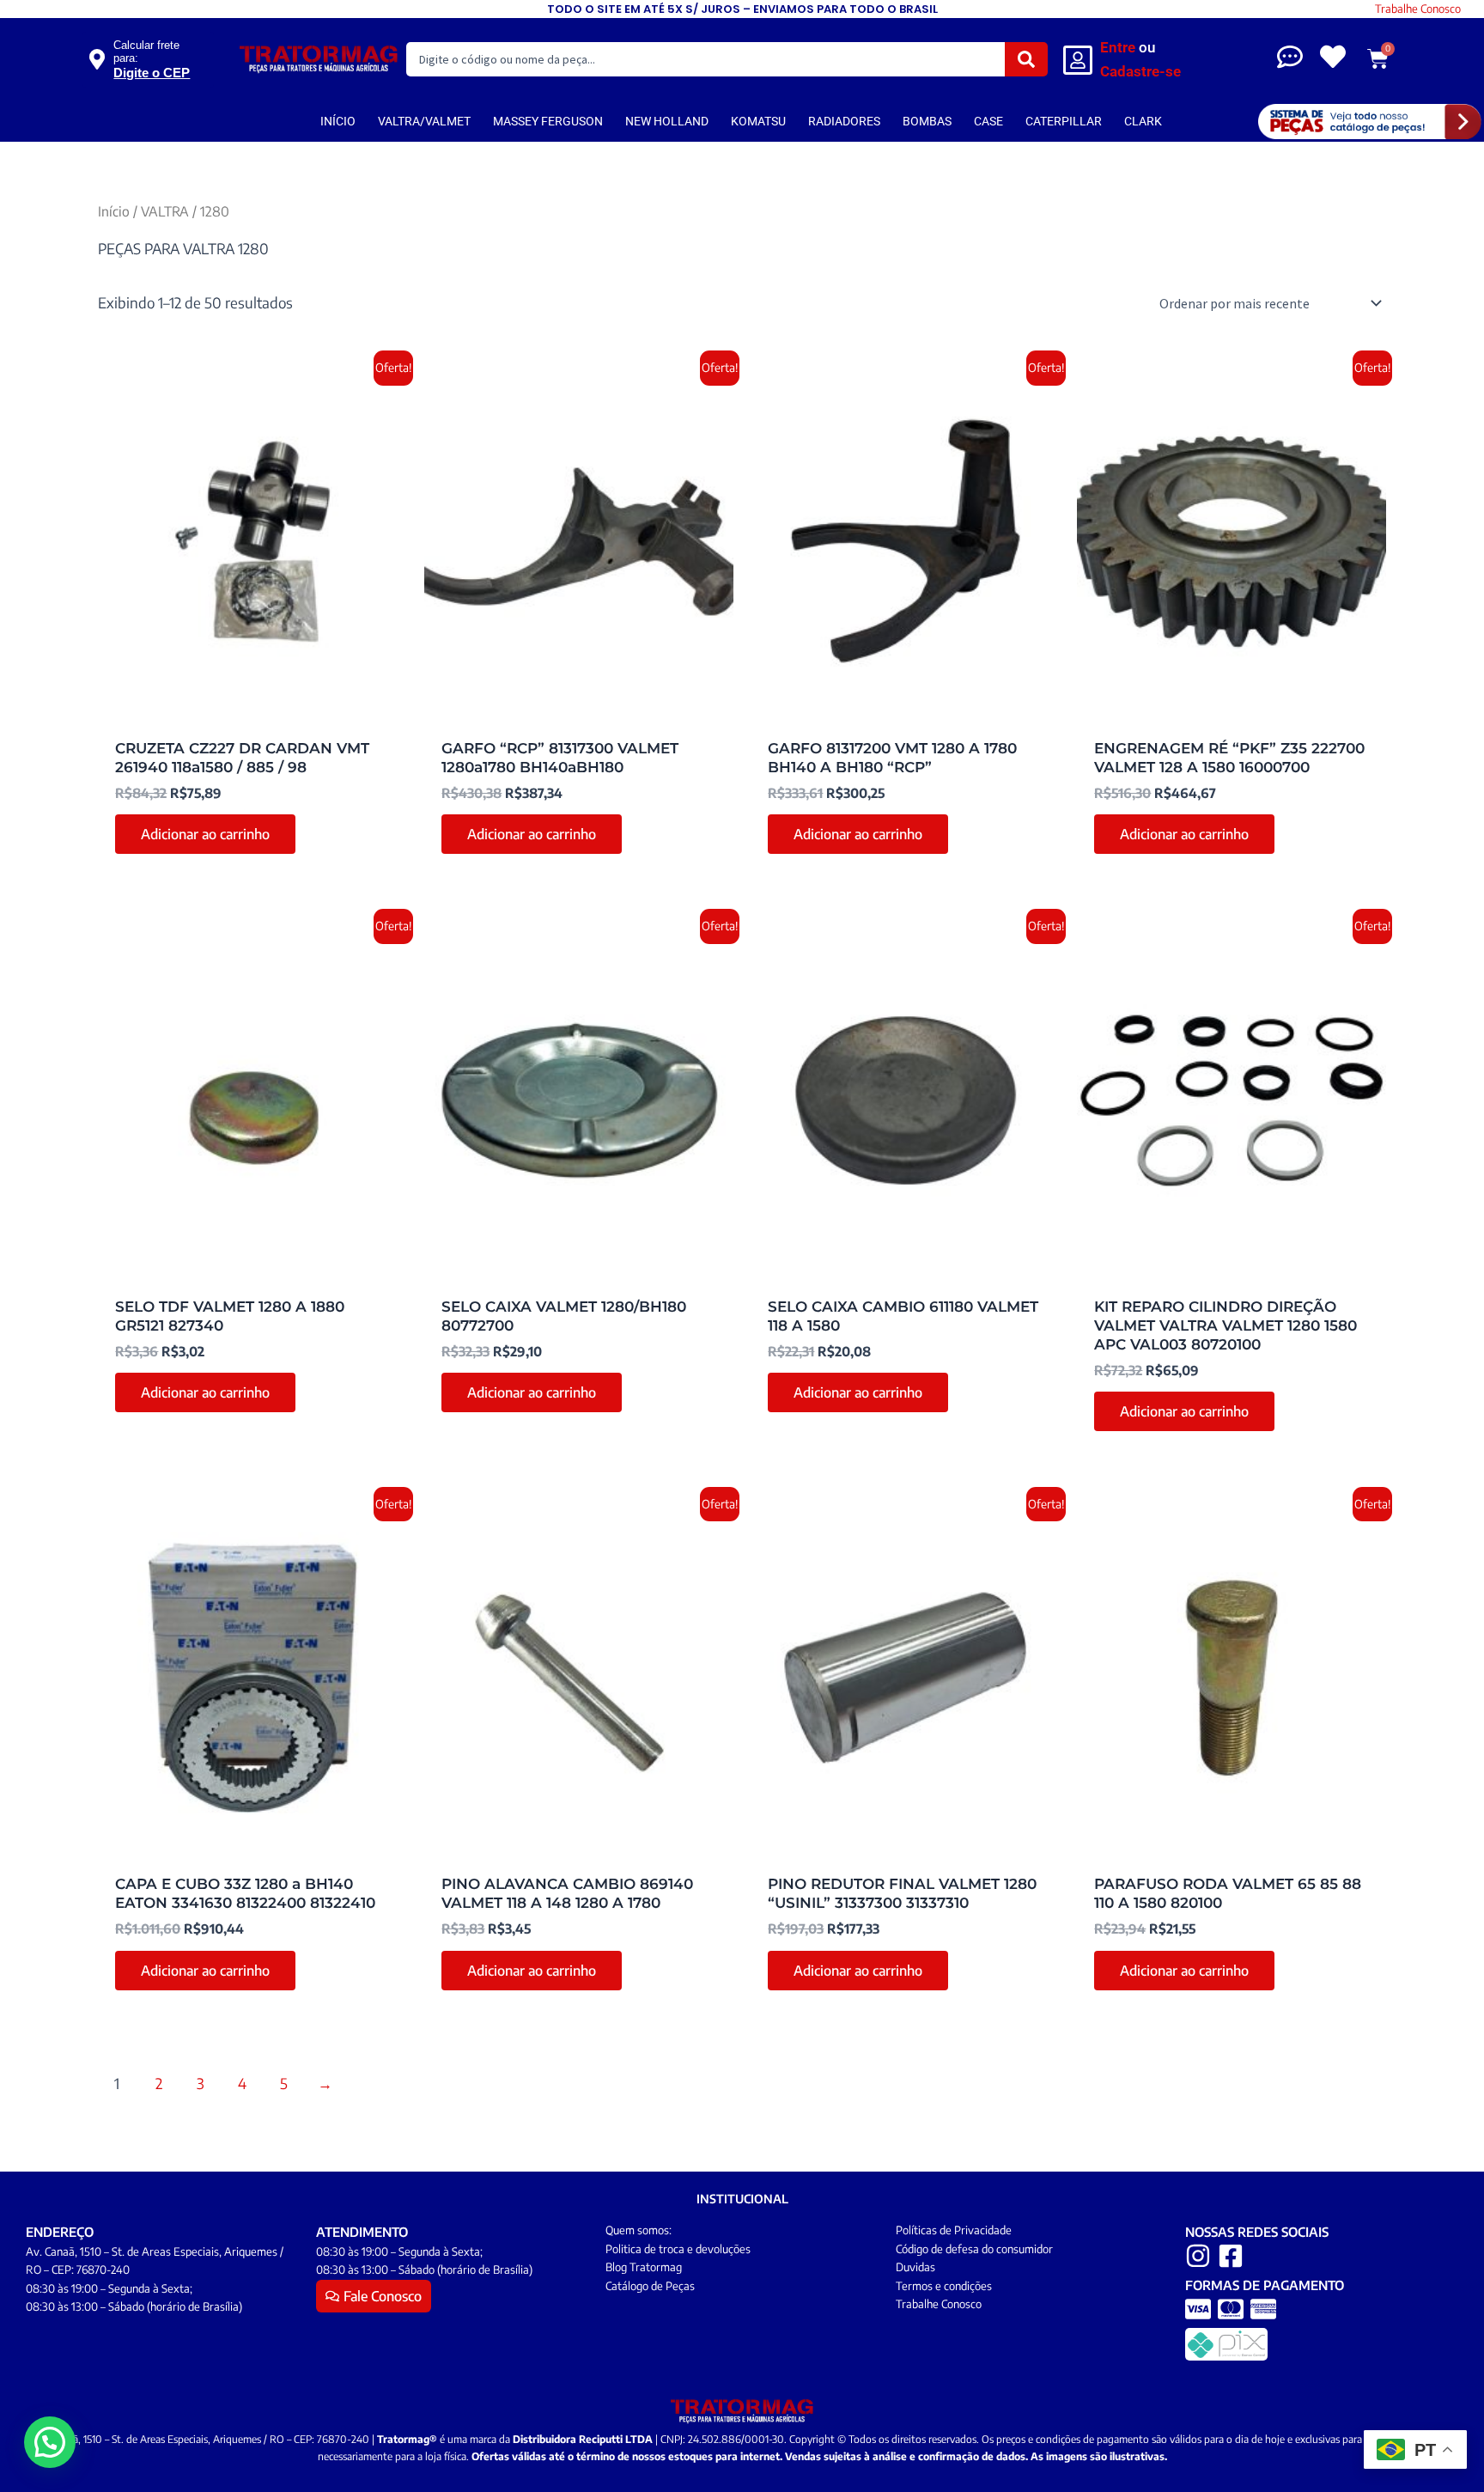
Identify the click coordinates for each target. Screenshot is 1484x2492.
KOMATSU (758, 121)
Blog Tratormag (644, 2267)
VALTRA (165, 211)
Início (114, 211)
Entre (1118, 47)
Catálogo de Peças (650, 2286)
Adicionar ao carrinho (205, 834)
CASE (988, 121)
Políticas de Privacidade (954, 2230)
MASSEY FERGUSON (548, 121)
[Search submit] (1026, 59)
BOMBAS (927, 121)
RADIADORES (844, 121)
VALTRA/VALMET (424, 121)
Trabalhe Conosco (1418, 9)
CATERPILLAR (1064, 121)
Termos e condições (944, 2286)
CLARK (1143, 121)
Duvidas (915, 2267)
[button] (50, 2442)
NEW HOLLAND (667, 121)
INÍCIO (338, 121)
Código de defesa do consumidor (974, 2249)
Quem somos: (639, 2230)
